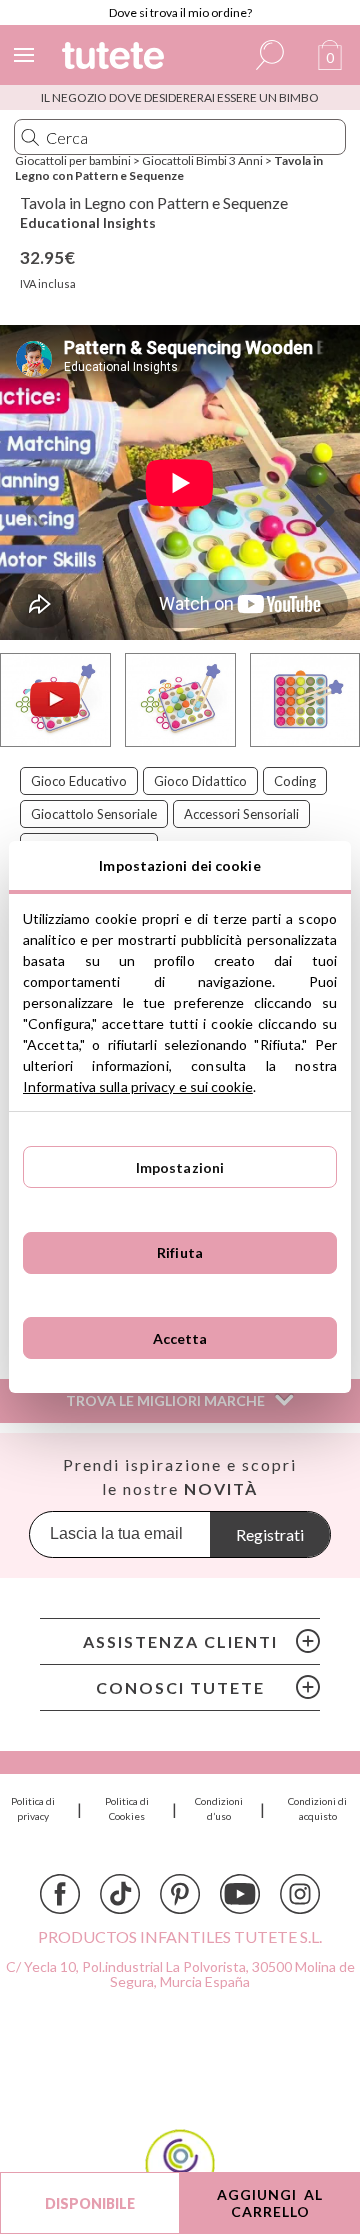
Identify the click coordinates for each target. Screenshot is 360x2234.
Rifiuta (180, 1252)
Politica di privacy (33, 1808)
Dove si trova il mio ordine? (180, 12)
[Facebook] (60, 1894)
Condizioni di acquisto (317, 1808)
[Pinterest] (180, 1894)
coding (295, 781)
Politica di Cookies (127, 1808)
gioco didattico (200, 781)
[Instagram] (300, 1894)
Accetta (180, 1338)
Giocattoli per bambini (73, 160)
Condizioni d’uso (219, 1808)
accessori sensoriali (241, 814)
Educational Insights (88, 222)
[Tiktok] (120, 1894)
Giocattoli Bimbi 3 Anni (202, 160)
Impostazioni (180, 1167)
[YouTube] (240, 1894)
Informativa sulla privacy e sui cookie (138, 1086)
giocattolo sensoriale (94, 814)
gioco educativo (79, 781)
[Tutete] (116, 58)
